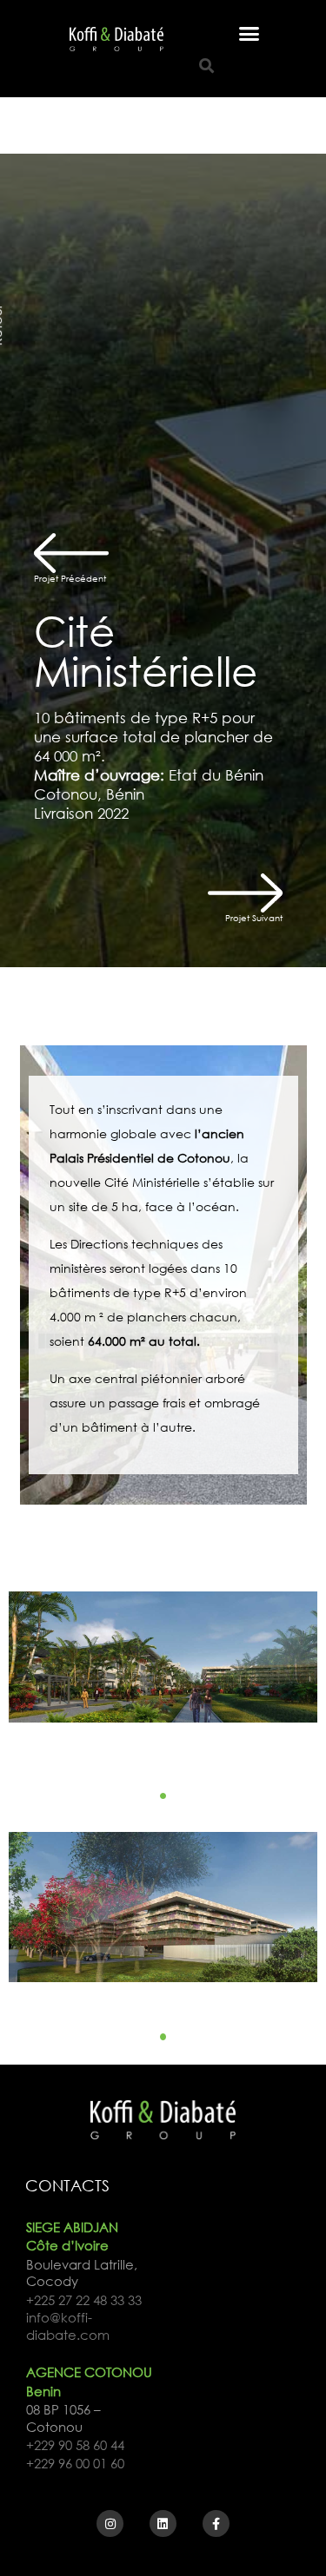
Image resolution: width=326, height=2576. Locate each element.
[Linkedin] (163, 2523)
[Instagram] (110, 2523)
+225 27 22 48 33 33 (84, 2300)
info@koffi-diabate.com (68, 2326)
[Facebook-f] (216, 2523)
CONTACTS (67, 2185)
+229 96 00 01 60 (75, 2464)
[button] (249, 34)
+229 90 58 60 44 (75, 2445)
